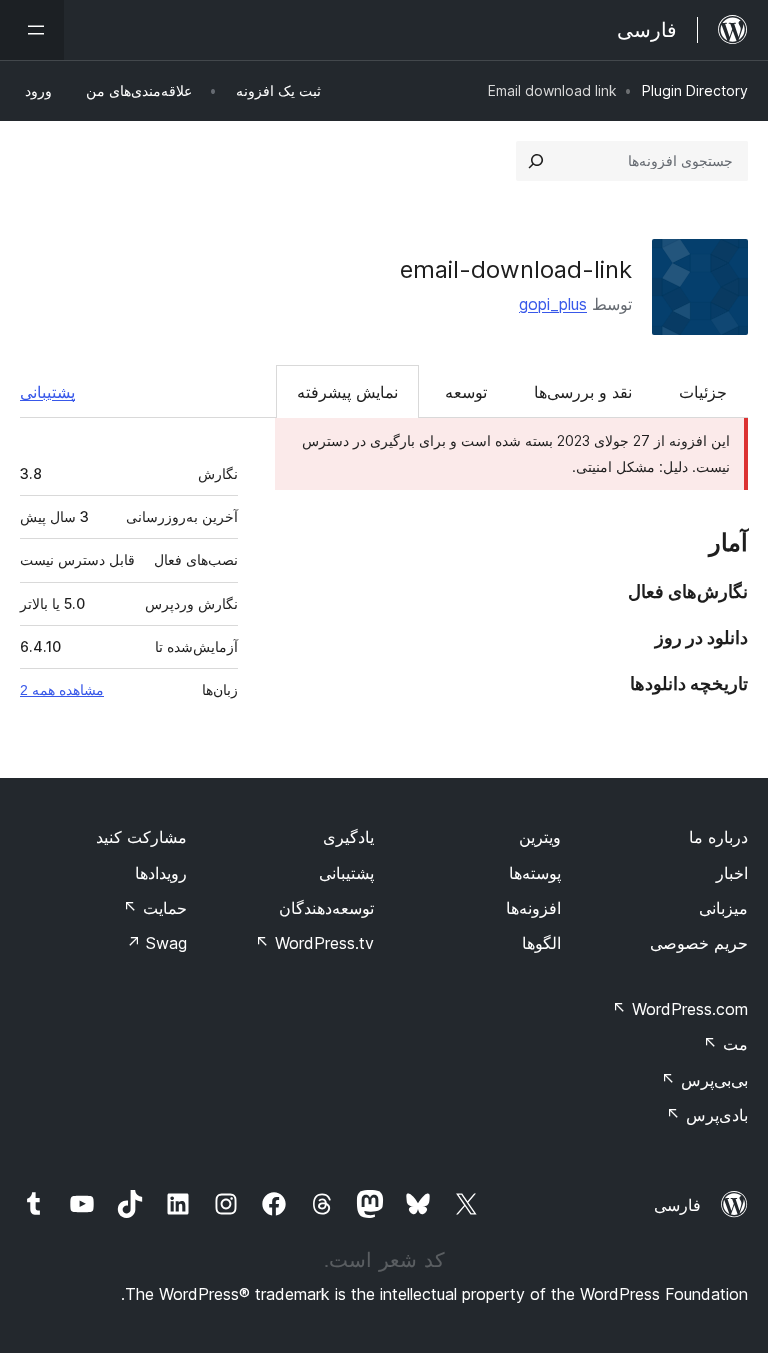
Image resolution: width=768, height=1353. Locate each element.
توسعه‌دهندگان (326, 908)
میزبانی (723, 908)
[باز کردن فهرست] (32, 30)
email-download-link (516, 269)
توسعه (466, 392)
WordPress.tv (314, 943)
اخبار (732, 873)
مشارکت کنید (141, 837)
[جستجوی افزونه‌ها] (536, 161)
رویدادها (161, 873)
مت (725, 1044)
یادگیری (348, 837)
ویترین (540, 837)
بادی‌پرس (707, 1115)
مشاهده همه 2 (62, 690)
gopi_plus (553, 304)
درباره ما (718, 837)
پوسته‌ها (535, 873)
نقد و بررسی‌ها (583, 392)
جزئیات (703, 392)
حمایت (155, 908)
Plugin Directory (695, 90)
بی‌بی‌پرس (704, 1080)
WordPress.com (680, 1009)
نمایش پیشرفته (347, 392)
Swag (156, 943)
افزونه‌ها (533, 908)
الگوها (541, 943)
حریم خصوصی (699, 943)
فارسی (677, 1205)
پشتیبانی (47, 392)
